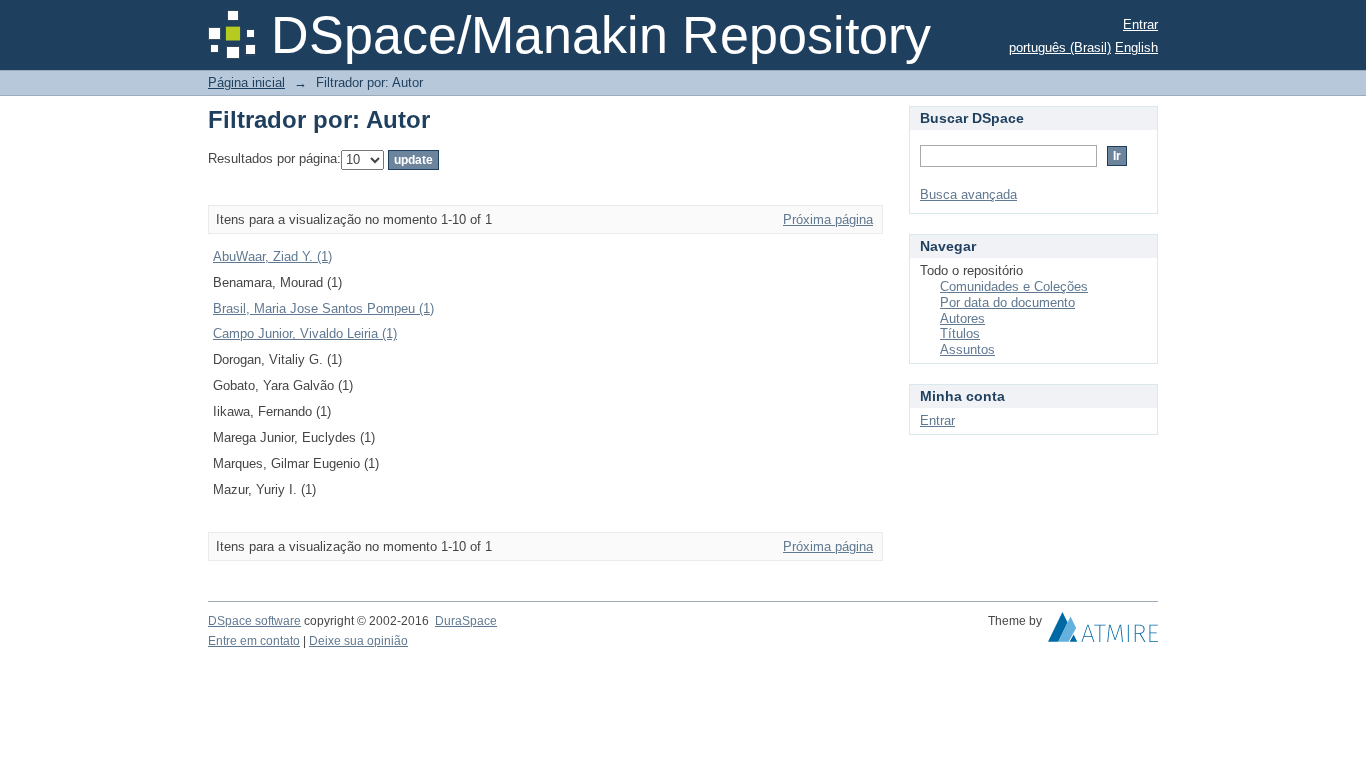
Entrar (1140, 24)
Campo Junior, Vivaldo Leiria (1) (305, 333)
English (1136, 47)
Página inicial (246, 82)
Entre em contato (254, 641)
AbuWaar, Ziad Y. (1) (272, 256)
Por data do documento (1007, 302)
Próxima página (828, 219)
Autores (962, 318)
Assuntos (967, 349)
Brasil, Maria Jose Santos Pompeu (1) (323, 308)
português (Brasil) (1060, 47)
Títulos (960, 333)
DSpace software (254, 621)
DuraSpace (466, 621)
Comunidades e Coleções (1014, 286)
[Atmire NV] (1103, 632)
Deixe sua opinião (358, 641)
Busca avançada (968, 194)
